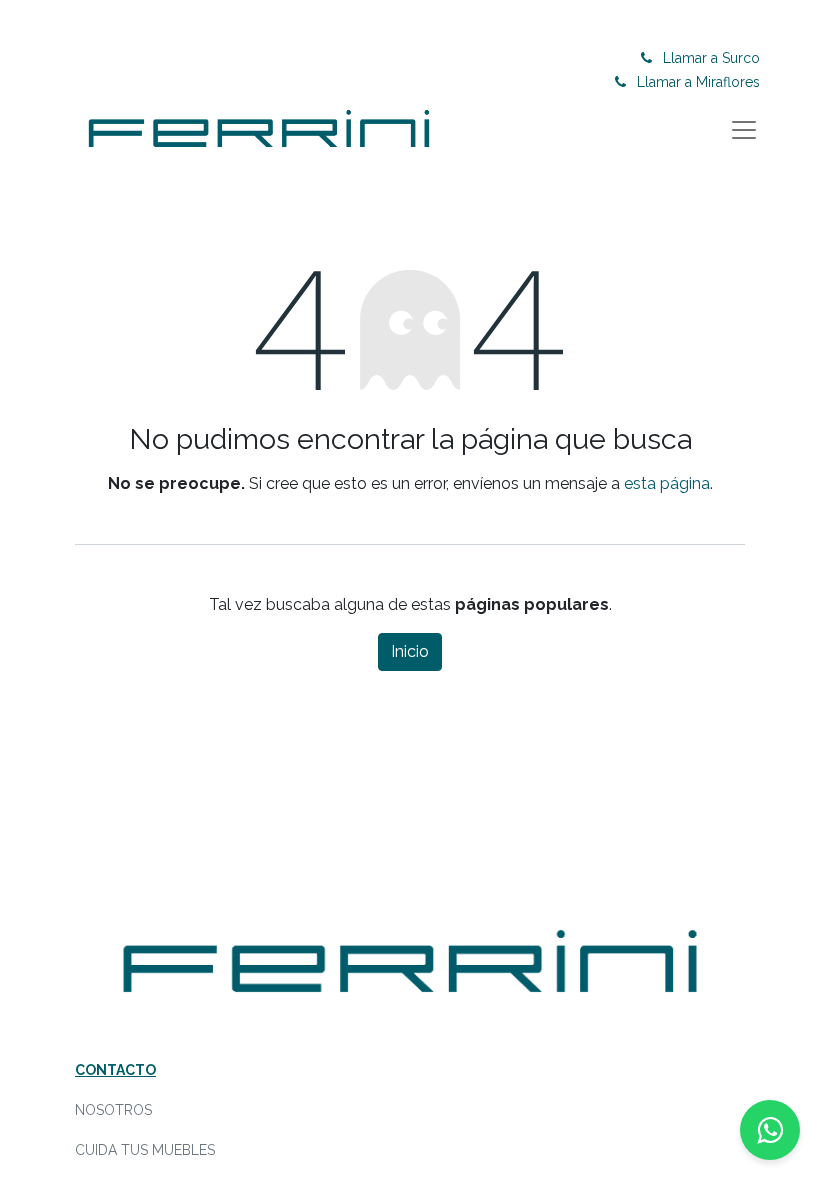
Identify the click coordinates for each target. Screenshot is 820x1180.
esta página (667, 483)
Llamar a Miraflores (698, 82)
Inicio (410, 651)
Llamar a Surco (711, 58)
